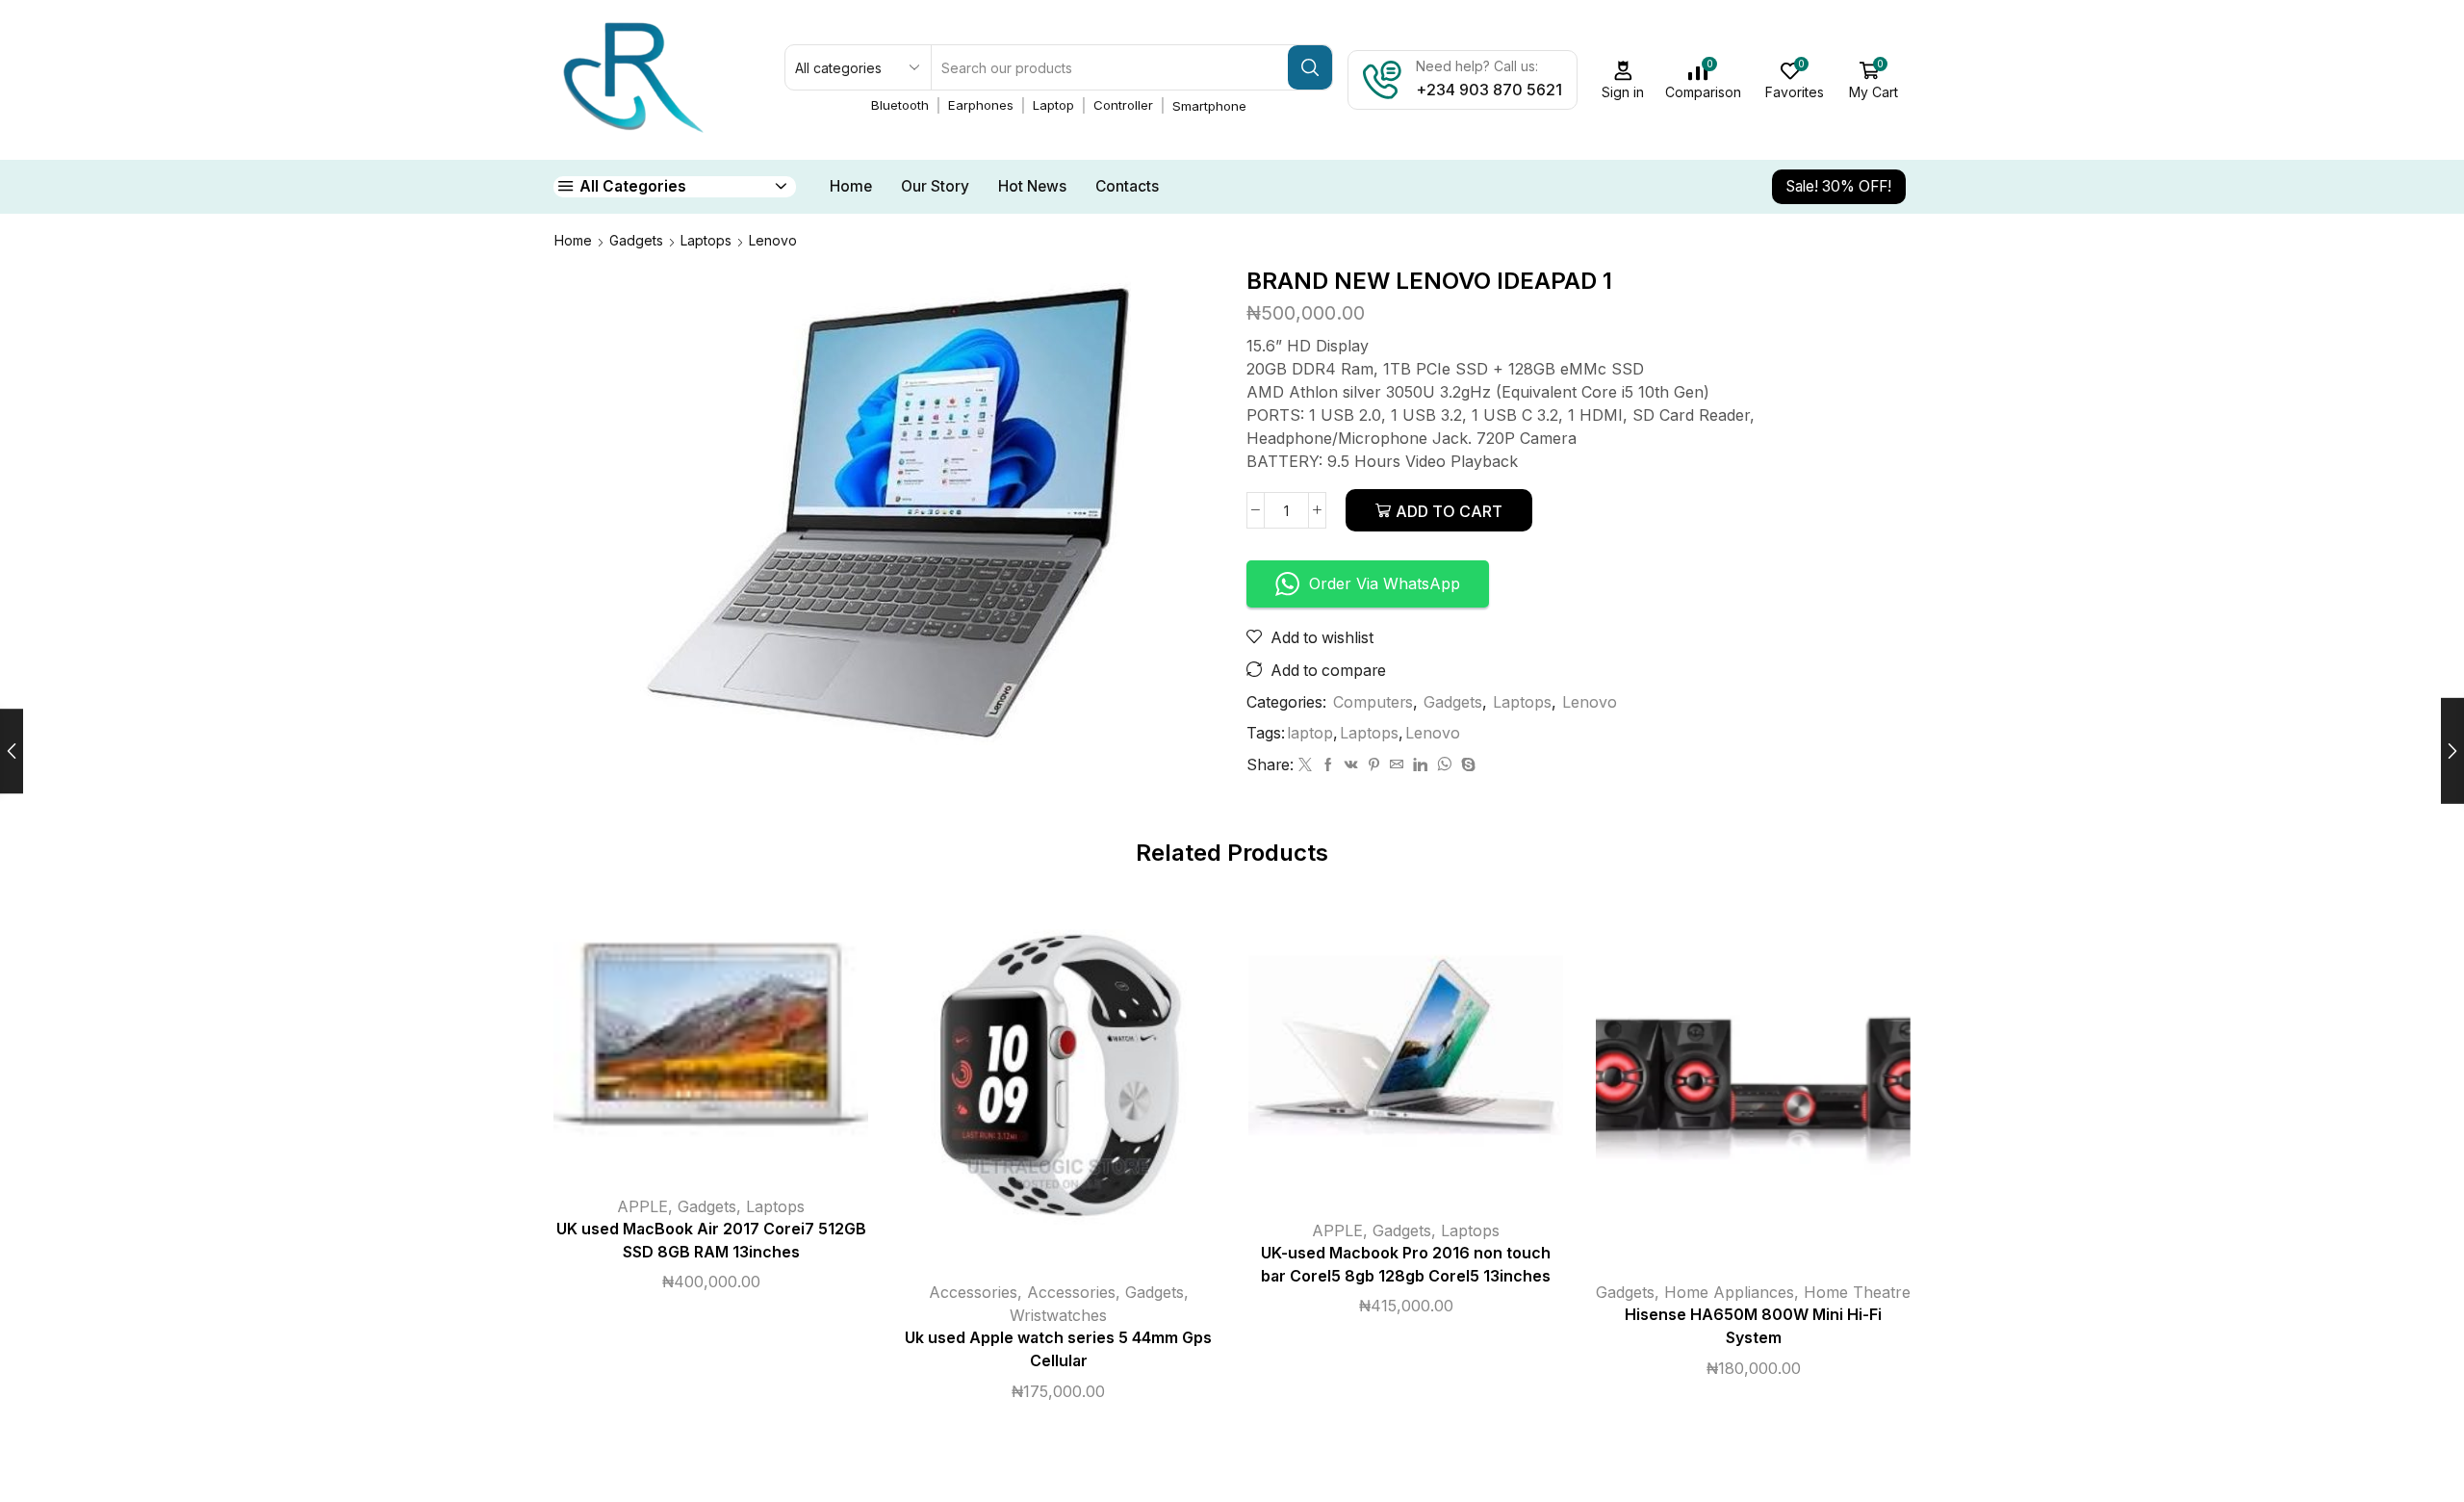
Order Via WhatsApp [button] (1385, 583)
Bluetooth (900, 105)
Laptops (706, 240)
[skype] (1466, 765)
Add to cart (1449, 511)
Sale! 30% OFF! (1839, 186)
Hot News (1032, 186)
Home (851, 186)
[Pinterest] (1374, 765)
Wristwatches (1058, 1315)
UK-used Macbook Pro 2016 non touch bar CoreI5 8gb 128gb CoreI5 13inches (1406, 1265)
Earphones (981, 105)
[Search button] (1310, 67)
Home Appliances (1729, 1292)
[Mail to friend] (1397, 765)
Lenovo (773, 240)
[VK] (1351, 765)
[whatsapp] (1444, 765)
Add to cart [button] (691, 1041)
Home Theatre (1857, 1292)
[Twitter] (1305, 765)
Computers (1373, 702)
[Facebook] (1328, 765)
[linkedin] (1420, 765)
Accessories (973, 1292)
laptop (1310, 733)
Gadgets (636, 240)
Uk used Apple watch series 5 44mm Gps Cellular (1058, 1349)
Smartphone (1209, 106)
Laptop (1053, 105)
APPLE (642, 1206)
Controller (1123, 105)
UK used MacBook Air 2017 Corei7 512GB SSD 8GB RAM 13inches (711, 1241)
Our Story (935, 186)
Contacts (1127, 186)
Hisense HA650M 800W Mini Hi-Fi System (1753, 1326)
